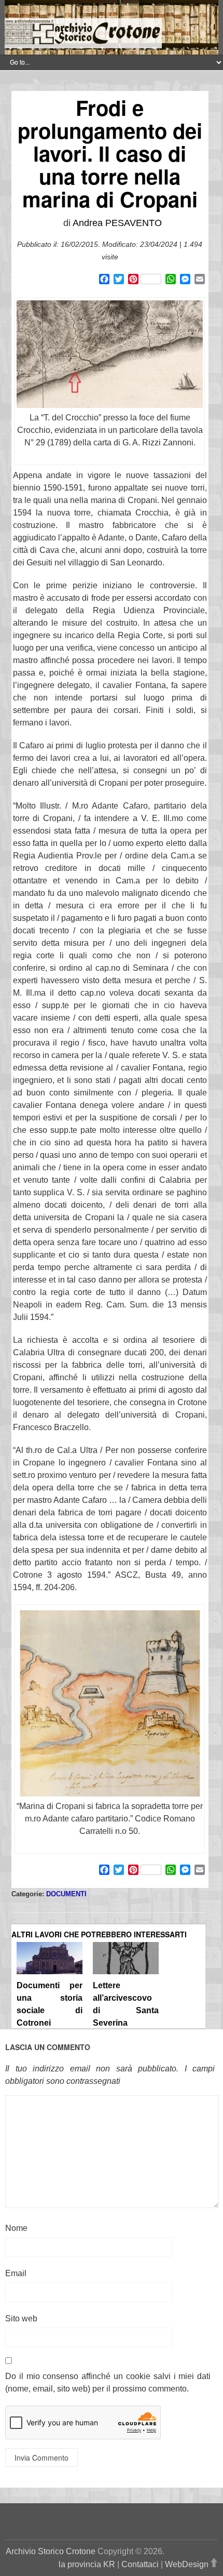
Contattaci (140, 2564)
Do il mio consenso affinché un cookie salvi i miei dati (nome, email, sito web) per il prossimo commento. (108, 2382)
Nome (16, 2228)
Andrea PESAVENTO (117, 223)
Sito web (21, 2319)
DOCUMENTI (66, 1894)
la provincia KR (87, 2564)
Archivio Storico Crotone (51, 2551)
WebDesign (187, 2564)
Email (16, 2273)
